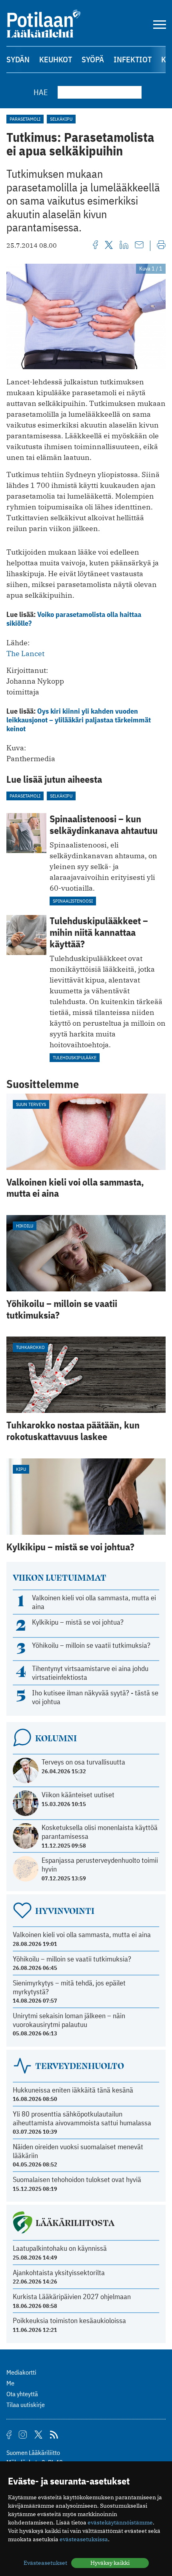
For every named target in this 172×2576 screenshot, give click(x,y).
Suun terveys (31, 1104)
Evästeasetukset (45, 2563)
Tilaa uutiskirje (26, 2405)
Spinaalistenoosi (73, 901)
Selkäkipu (61, 119)
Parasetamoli (25, 119)
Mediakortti (21, 2372)
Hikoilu (25, 1226)
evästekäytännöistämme (120, 2522)
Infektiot (133, 59)
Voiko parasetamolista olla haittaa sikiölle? (74, 619)
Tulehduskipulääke (75, 1057)
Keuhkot (56, 59)
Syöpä (93, 59)
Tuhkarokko (30, 1347)
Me (10, 2383)
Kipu (21, 1469)
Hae (41, 92)
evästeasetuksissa (84, 2539)
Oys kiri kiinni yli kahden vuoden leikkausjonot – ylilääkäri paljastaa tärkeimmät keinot (79, 720)
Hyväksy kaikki (110, 2563)
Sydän (18, 59)
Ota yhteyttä (22, 2394)
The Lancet (25, 653)
